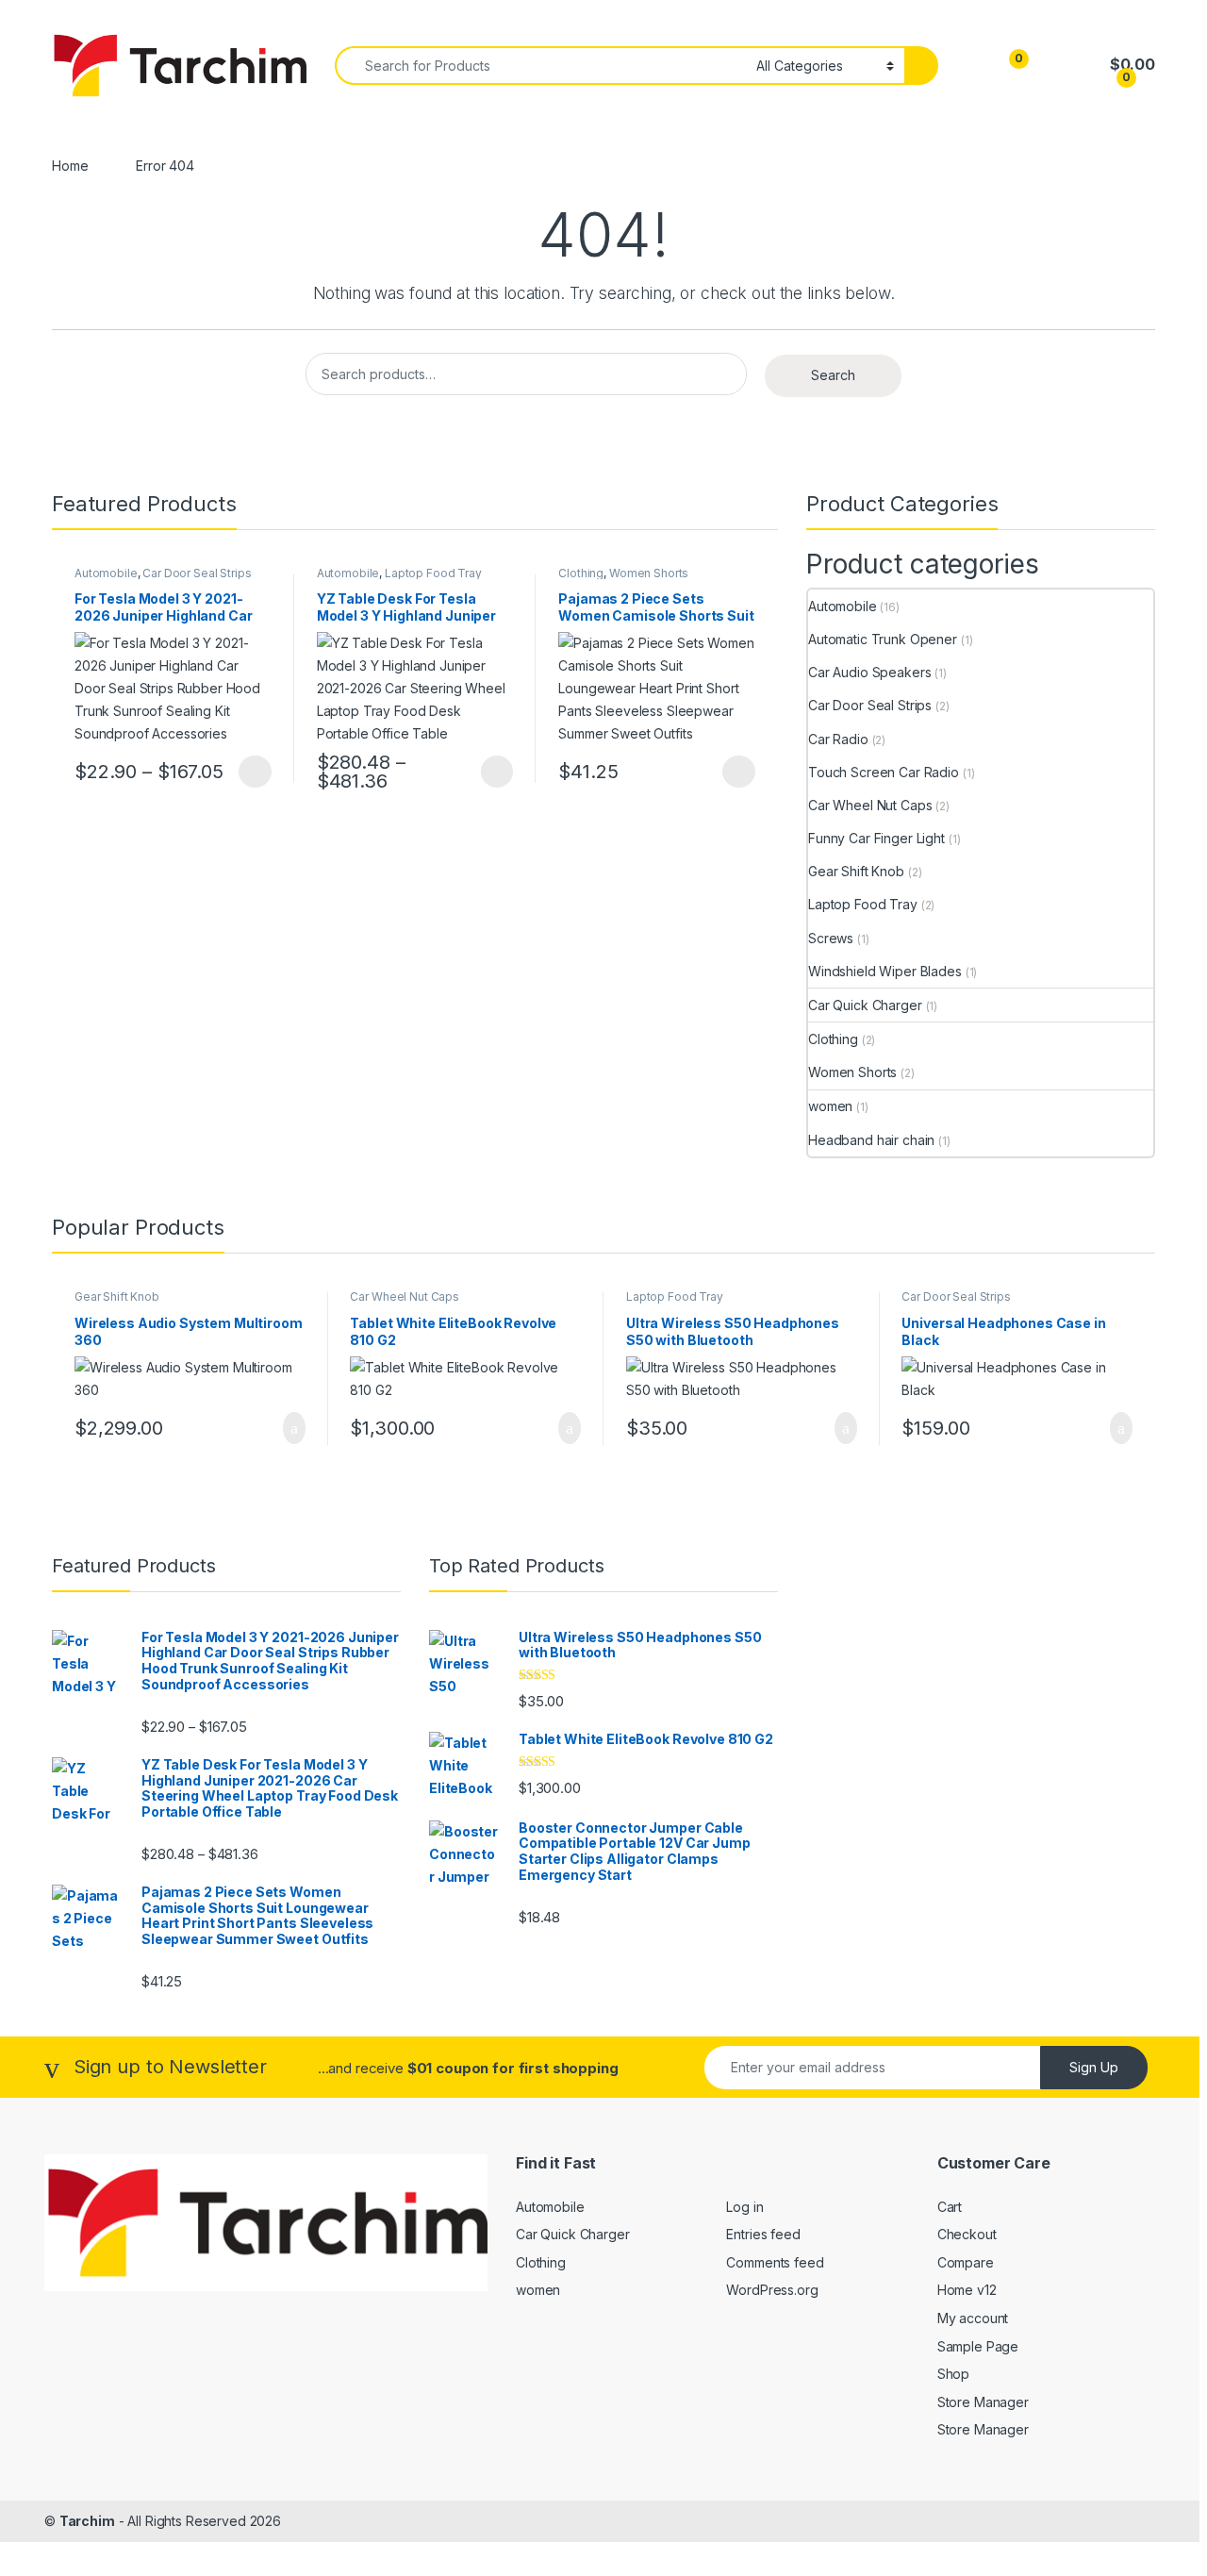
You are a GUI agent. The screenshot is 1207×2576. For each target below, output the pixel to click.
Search (833, 375)
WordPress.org (772, 2290)
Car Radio (838, 739)
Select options (249, 772)
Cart (950, 2207)
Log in (744, 2207)
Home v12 (967, 2290)
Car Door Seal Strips (197, 573)
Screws (831, 938)
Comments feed (775, 2262)
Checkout (967, 2234)
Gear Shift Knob (856, 871)
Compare (966, 2262)
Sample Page (978, 2346)
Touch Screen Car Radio (884, 772)
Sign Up (1094, 2067)
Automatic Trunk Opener (883, 639)
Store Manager (983, 2402)
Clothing (581, 573)
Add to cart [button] (293, 1428)
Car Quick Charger (865, 1005)
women (830, 1106)
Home (70, 166)
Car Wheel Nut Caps (870, 805)
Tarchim (87, 2521)
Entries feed (763, 2234)
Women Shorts (649, 573)
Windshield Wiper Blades (885, 971)
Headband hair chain (871, 1140)
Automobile (106, 573)
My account (973, 2318)
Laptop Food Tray (433, 573)
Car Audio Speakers (869, 672)
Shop (953, 2374)
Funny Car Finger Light (876, 838)
